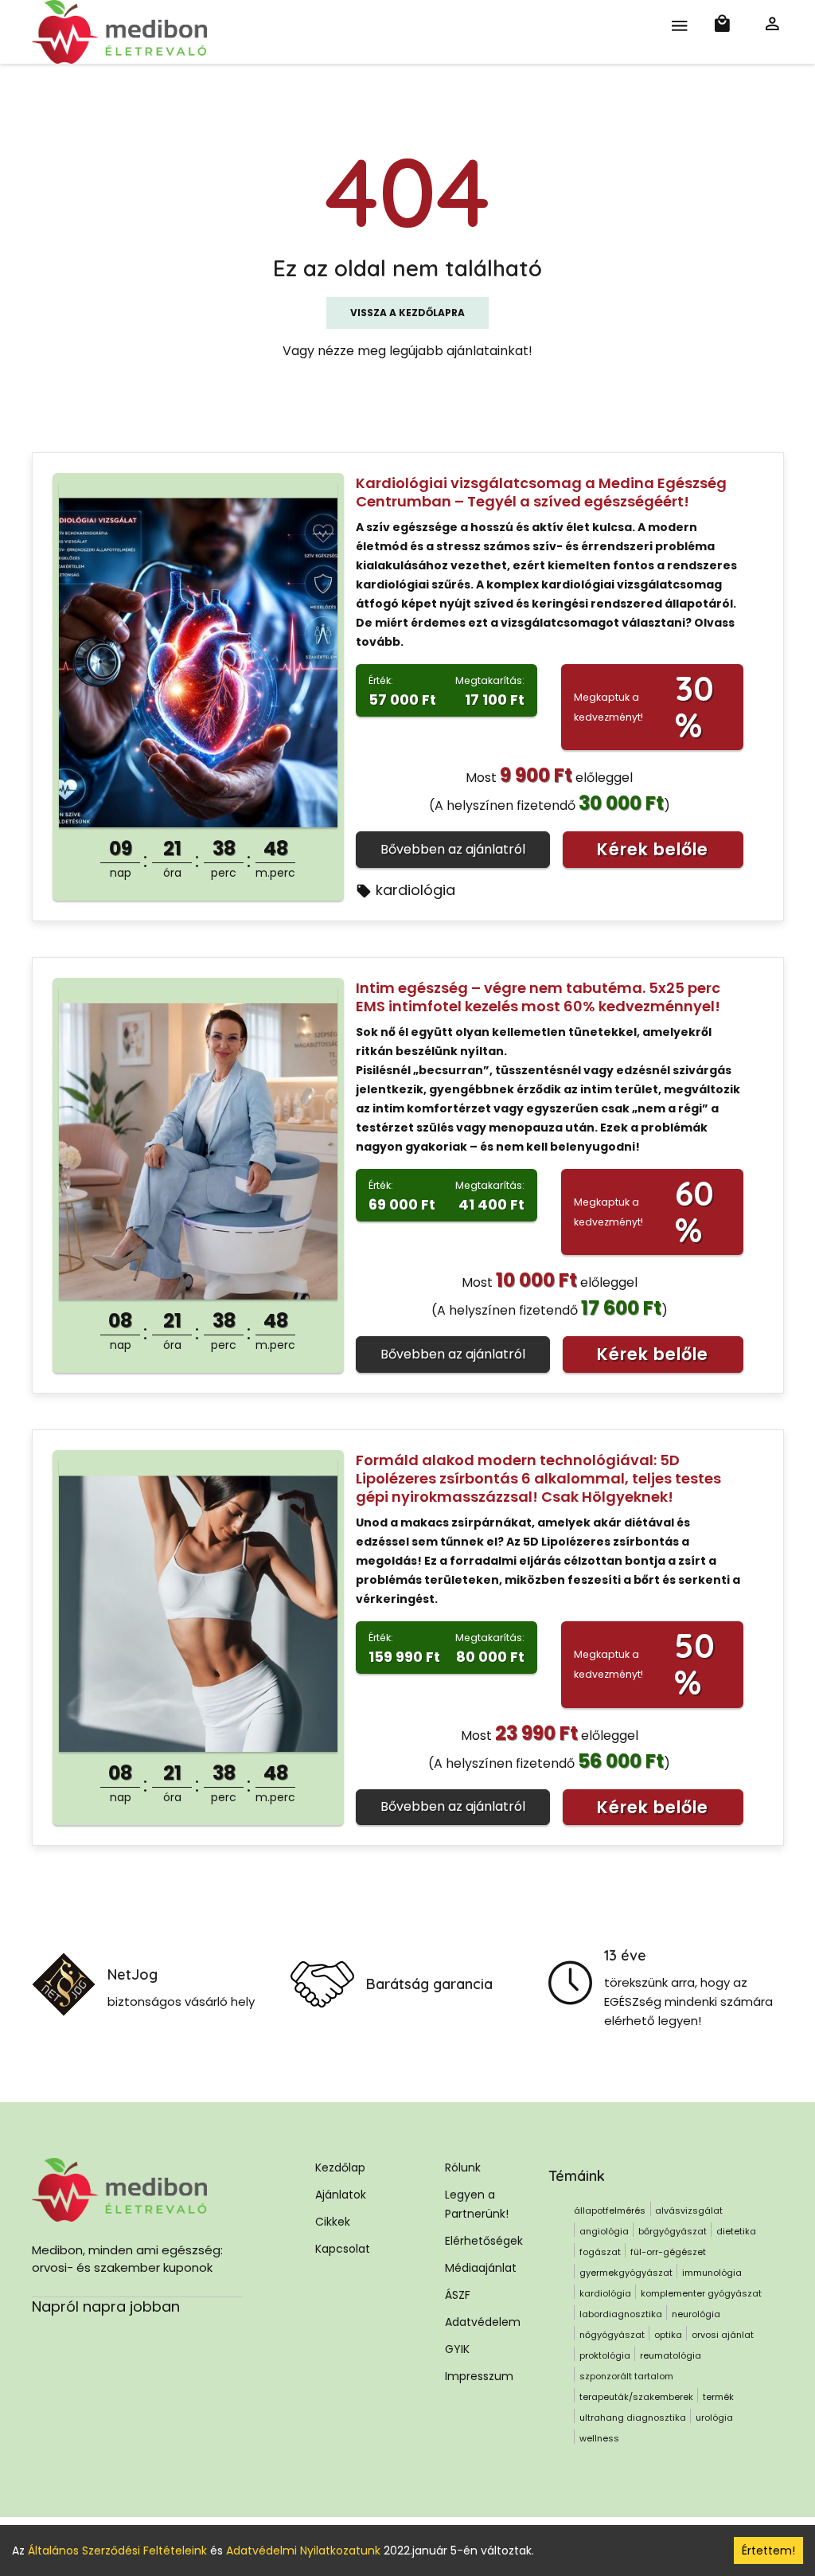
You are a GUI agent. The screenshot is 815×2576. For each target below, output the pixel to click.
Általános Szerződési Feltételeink (117, 2551)
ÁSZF (458, 2295)
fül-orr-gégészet (668, 2252)
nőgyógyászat (612, 2335)
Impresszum (479, 2376)
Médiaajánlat (481, 2268)
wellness (599, 2438)
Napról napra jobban (106, 2306)
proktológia (605, 2355)
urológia (714, 2418)
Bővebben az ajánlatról (453, 849)
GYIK (457, 2349)
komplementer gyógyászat (701, 2293)
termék (718, 2397)
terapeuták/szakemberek (636, 2397)
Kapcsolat (343, 2249)
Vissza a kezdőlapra (407, 313)
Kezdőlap (340, 2168)
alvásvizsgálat (689, 2211)
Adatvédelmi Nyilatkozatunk (303, 2551)
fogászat (600, 2252)
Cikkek (333, 2222)
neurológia (696, 2314)
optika (668, 2335)
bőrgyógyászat (673, 2231)
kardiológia (415, 890)
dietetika (736, 2231)
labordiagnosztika (621, 2314)
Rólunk (463, 2168)
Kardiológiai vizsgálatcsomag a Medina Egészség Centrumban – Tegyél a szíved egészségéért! (541, 492)
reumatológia (671, 2355)
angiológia (604, 2231)
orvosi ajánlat (723, 2335)
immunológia (712, 2273)
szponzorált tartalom (626, 2376)
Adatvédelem (483, 2322)
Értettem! (768, 2551)
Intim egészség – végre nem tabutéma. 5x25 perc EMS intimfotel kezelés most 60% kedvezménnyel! (538, 997)
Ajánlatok (341, 2195)
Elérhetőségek (484, 2241)
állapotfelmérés (610, 2211)
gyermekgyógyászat (626, 2273)
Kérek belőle (653, 849)
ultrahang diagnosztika (633, 2418)
